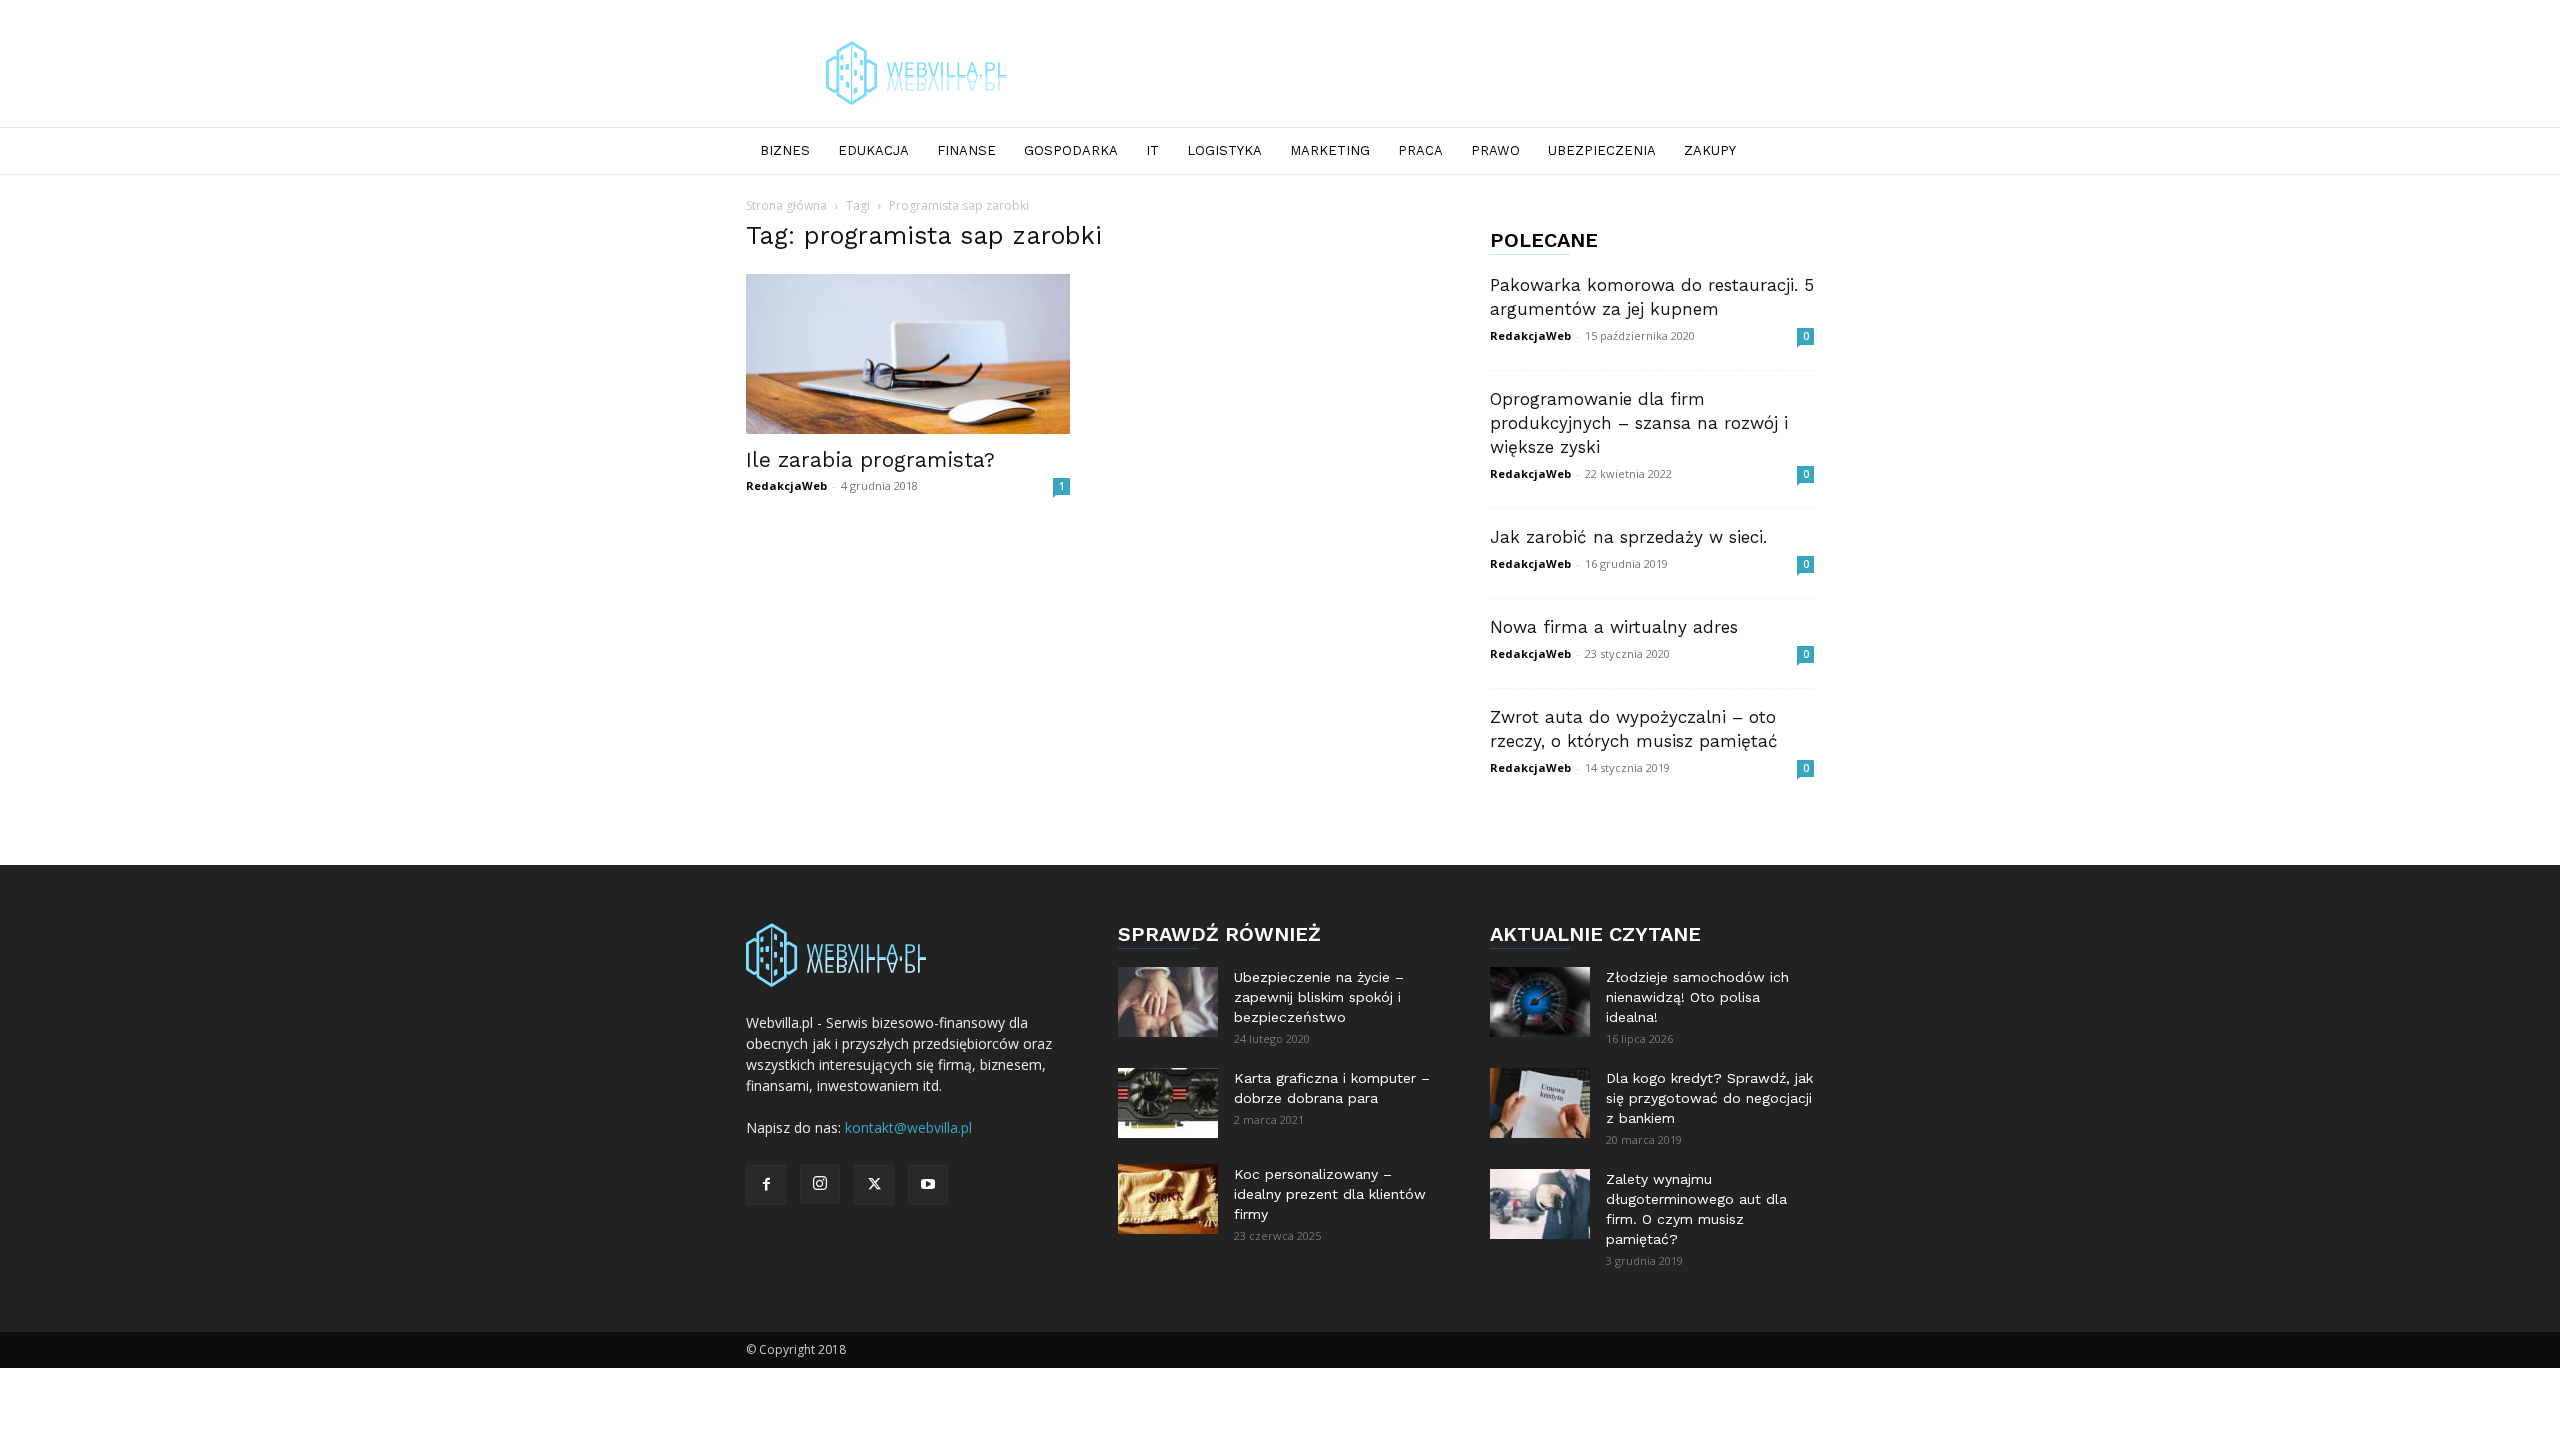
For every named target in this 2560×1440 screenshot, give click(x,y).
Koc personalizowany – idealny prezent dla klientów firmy (1330, 1194)
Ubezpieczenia (1602, 150)
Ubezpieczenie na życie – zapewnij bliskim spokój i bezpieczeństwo (1319, 997)
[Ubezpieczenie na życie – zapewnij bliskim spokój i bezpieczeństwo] (1168, 1002)
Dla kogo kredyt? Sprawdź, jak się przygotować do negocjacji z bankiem (1709, 1098)
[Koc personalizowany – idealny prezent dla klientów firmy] (1168, 1199)
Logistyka (1224, 150)
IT (1152, 150)
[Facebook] (766, 1185)
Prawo (1495, 150)
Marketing (1330, 150)
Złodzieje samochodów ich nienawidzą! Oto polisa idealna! (1697, 997)
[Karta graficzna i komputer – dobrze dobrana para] (1168, 1103)
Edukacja (873, 150)
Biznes (785, 150)
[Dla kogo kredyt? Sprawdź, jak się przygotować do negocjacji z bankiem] (1540, 1103)
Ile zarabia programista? (870, 459)
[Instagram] (820, 1184)
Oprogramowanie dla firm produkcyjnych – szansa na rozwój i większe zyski (1639, 423)
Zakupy (1710, 150)
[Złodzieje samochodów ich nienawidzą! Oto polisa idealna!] (1540, 1002)
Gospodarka (1071, 150)
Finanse (966, 150)
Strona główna (786, 205)
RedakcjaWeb (786, 485)
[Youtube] (928, 1185)
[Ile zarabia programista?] (908, 354)
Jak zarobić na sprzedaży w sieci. (1628, 537)
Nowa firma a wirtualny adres (1614, 627)
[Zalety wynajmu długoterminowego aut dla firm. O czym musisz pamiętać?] (1540, 1204)
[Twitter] (874, 1185)
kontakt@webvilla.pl (908, 1127)
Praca (1420, 150)
